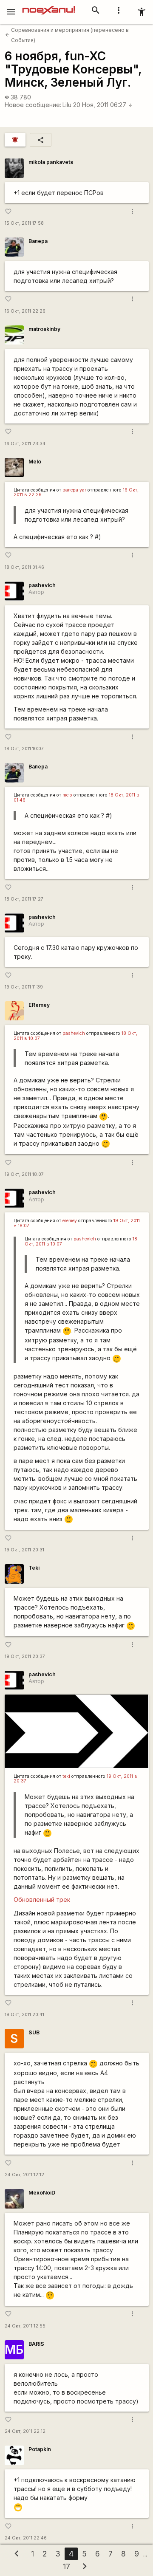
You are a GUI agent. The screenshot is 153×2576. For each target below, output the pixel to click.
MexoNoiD (42, 2193)
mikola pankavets (51, 162)
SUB (34, 2032)
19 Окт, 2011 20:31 (24, 1550)
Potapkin (40, 2449)
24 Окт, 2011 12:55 (25, 2326)
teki (66, 1776)
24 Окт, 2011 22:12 (25, 2431)
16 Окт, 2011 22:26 (25, 311)
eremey (70, 1221)
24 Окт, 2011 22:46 (26, 2538)
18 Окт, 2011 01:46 (24, 567)
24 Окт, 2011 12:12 (24, 2175)
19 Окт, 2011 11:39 (24, 987)
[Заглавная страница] (49, 6)
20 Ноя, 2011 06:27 (103, 105)
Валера (38, 241)
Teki (34, 1568)
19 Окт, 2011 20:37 (25, 1657)
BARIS (36, 2344)
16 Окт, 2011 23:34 (25, 444)
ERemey (39, 1005)
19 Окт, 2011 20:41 (24, 2015)
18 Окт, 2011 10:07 (24, 749)
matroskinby (44, 329)
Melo (35, 462)
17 (67, 2566)
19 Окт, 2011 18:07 (24, 1174)
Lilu (67, 105)
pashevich (42, 585)
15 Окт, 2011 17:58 (24, 223)
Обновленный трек (42, 1900)
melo (67, 795)
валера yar (74, 490)
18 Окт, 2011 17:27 (24, 899)
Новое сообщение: (33, 105)
